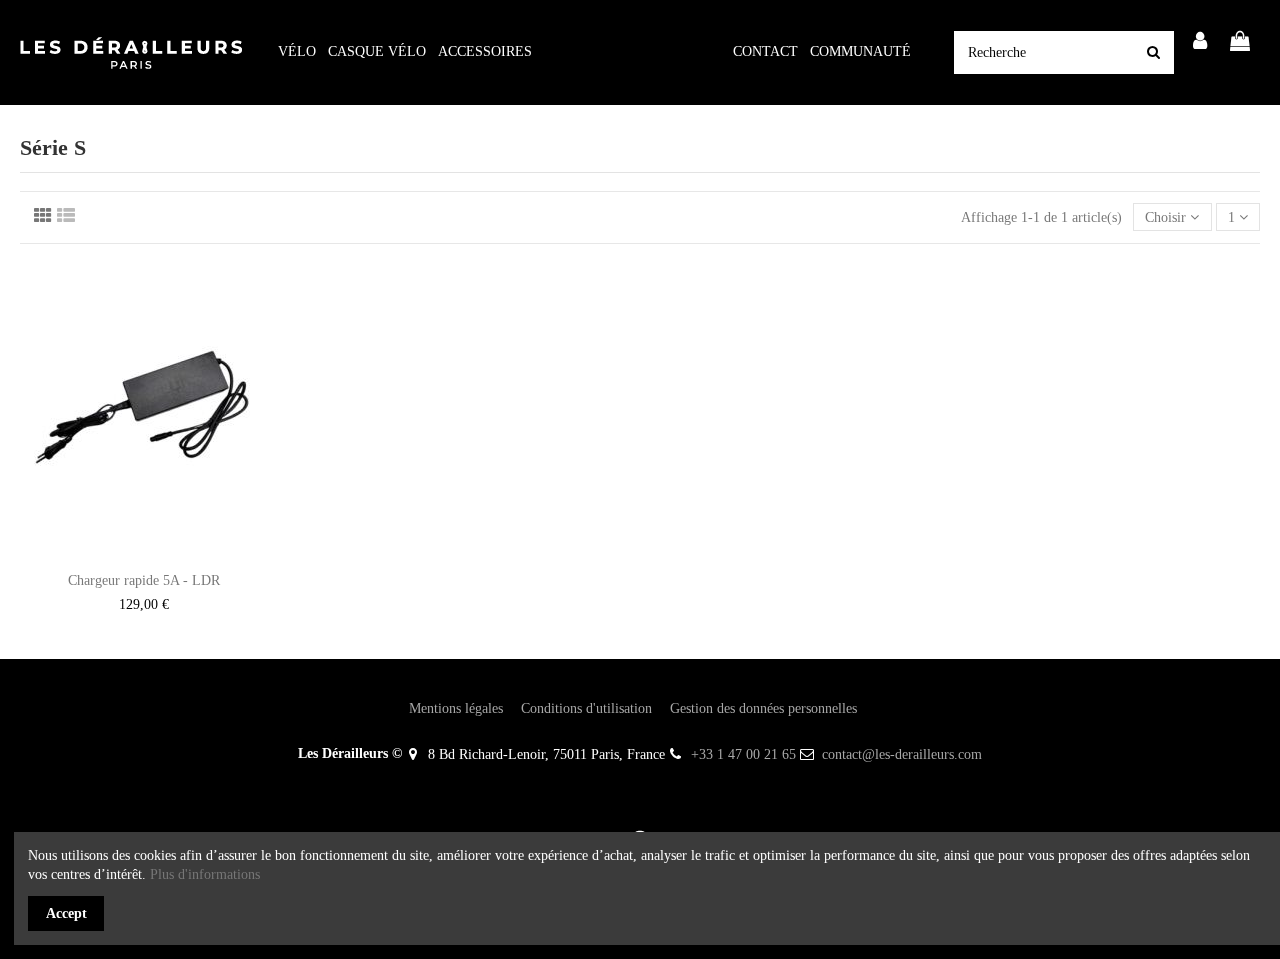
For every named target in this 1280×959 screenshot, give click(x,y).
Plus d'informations (205, 874)
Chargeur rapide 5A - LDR (144, 580)
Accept (66, 913)
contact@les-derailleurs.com (902, 754)
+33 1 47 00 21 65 (743, 754)
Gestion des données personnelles (763, 708)
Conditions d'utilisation (586, 708)
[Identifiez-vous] (1201, 42)
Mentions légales (456, 708)
